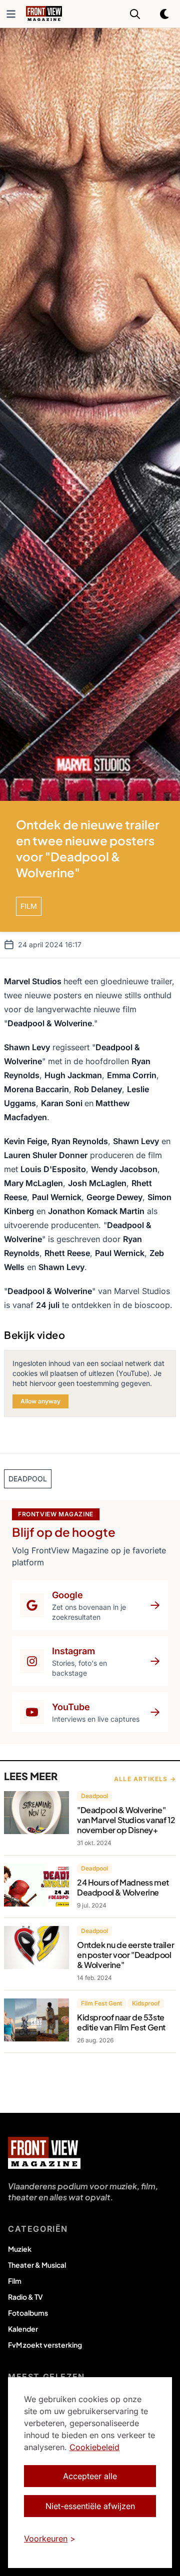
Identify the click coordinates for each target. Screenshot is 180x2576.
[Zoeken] (135, 14)
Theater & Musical (37, 2265)
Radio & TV (25, 2297)
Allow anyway (40, 1401)
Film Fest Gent (101, 2003)
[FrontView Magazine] (44, 2153)
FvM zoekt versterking (45, 2345)
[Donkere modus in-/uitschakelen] (165, 14)
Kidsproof (146, 2003)
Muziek (20, 2249)
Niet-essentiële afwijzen (90, 2506)
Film (15, 2281)
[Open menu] (11, 14)
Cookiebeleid (94, 2447)
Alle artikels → (145, 1779)
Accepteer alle (90, 2476)
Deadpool (94, 1796)
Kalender (23, 2329)
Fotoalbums (28, 2313)
